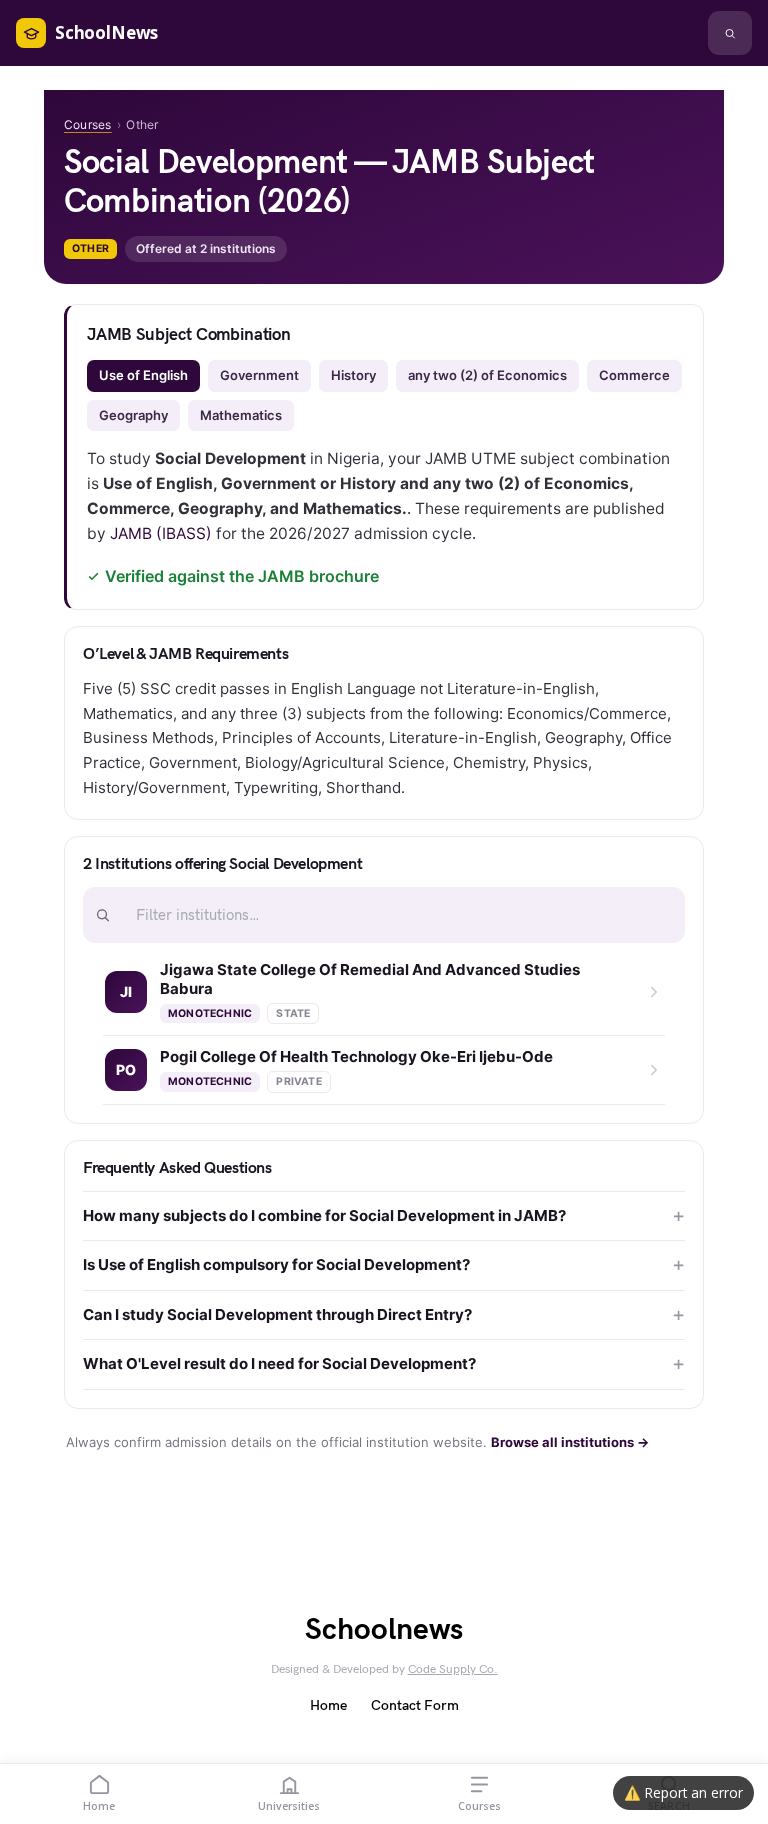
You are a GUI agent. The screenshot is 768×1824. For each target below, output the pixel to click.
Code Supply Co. (453, 1669)
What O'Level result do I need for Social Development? (279, 1363)
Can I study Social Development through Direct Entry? (277, 1314)
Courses (88, 124)
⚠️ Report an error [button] (683, 1792)
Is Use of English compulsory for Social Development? (276, 1264)
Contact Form (415, 1705)
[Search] (730, 33)
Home (328, 1705)
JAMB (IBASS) (161, 533)
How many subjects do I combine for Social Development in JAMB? (324, 1215)
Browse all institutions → (570, 1442)
